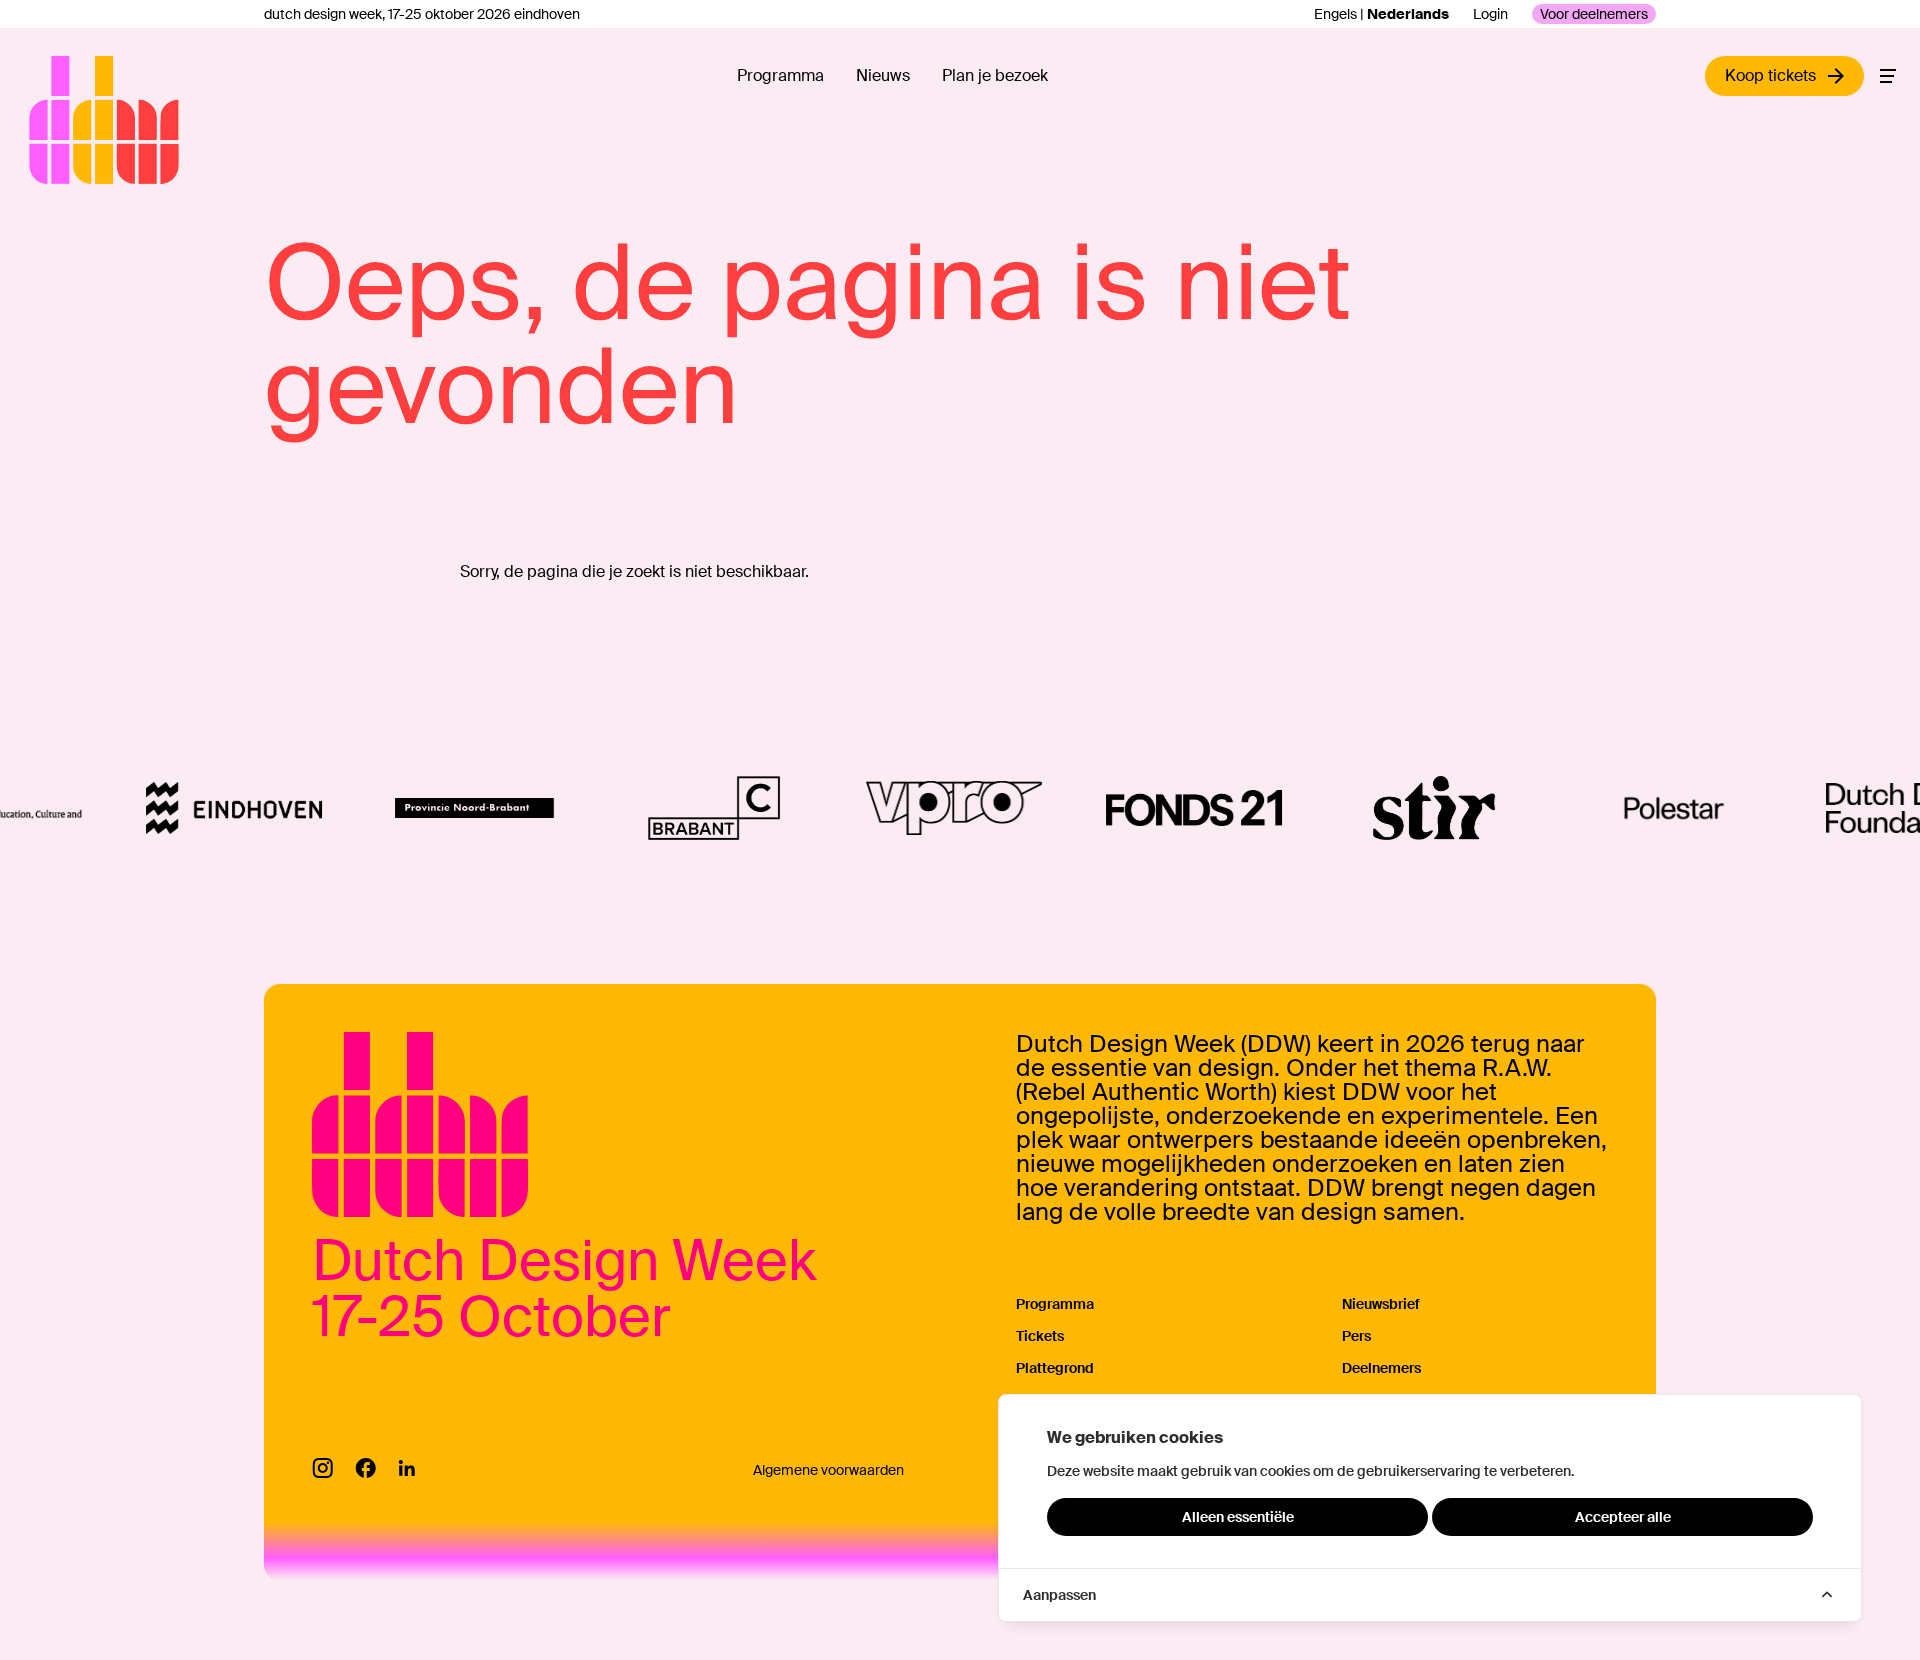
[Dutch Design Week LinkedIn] (406, 1468)
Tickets (1040, 1336)
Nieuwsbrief (1381, 1304)
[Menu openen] (1888, 76)
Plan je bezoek (995, 75)
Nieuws (883, 75)
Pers (1356, 1336)
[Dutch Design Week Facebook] (365, 1468)
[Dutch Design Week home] (52, 120)
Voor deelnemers (1594, 14)
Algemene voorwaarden (828, 1470)
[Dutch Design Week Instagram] (322, 1468)
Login (1490, 14)
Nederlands (1408, 14)
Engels (1335, 14)
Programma (780, 75)
